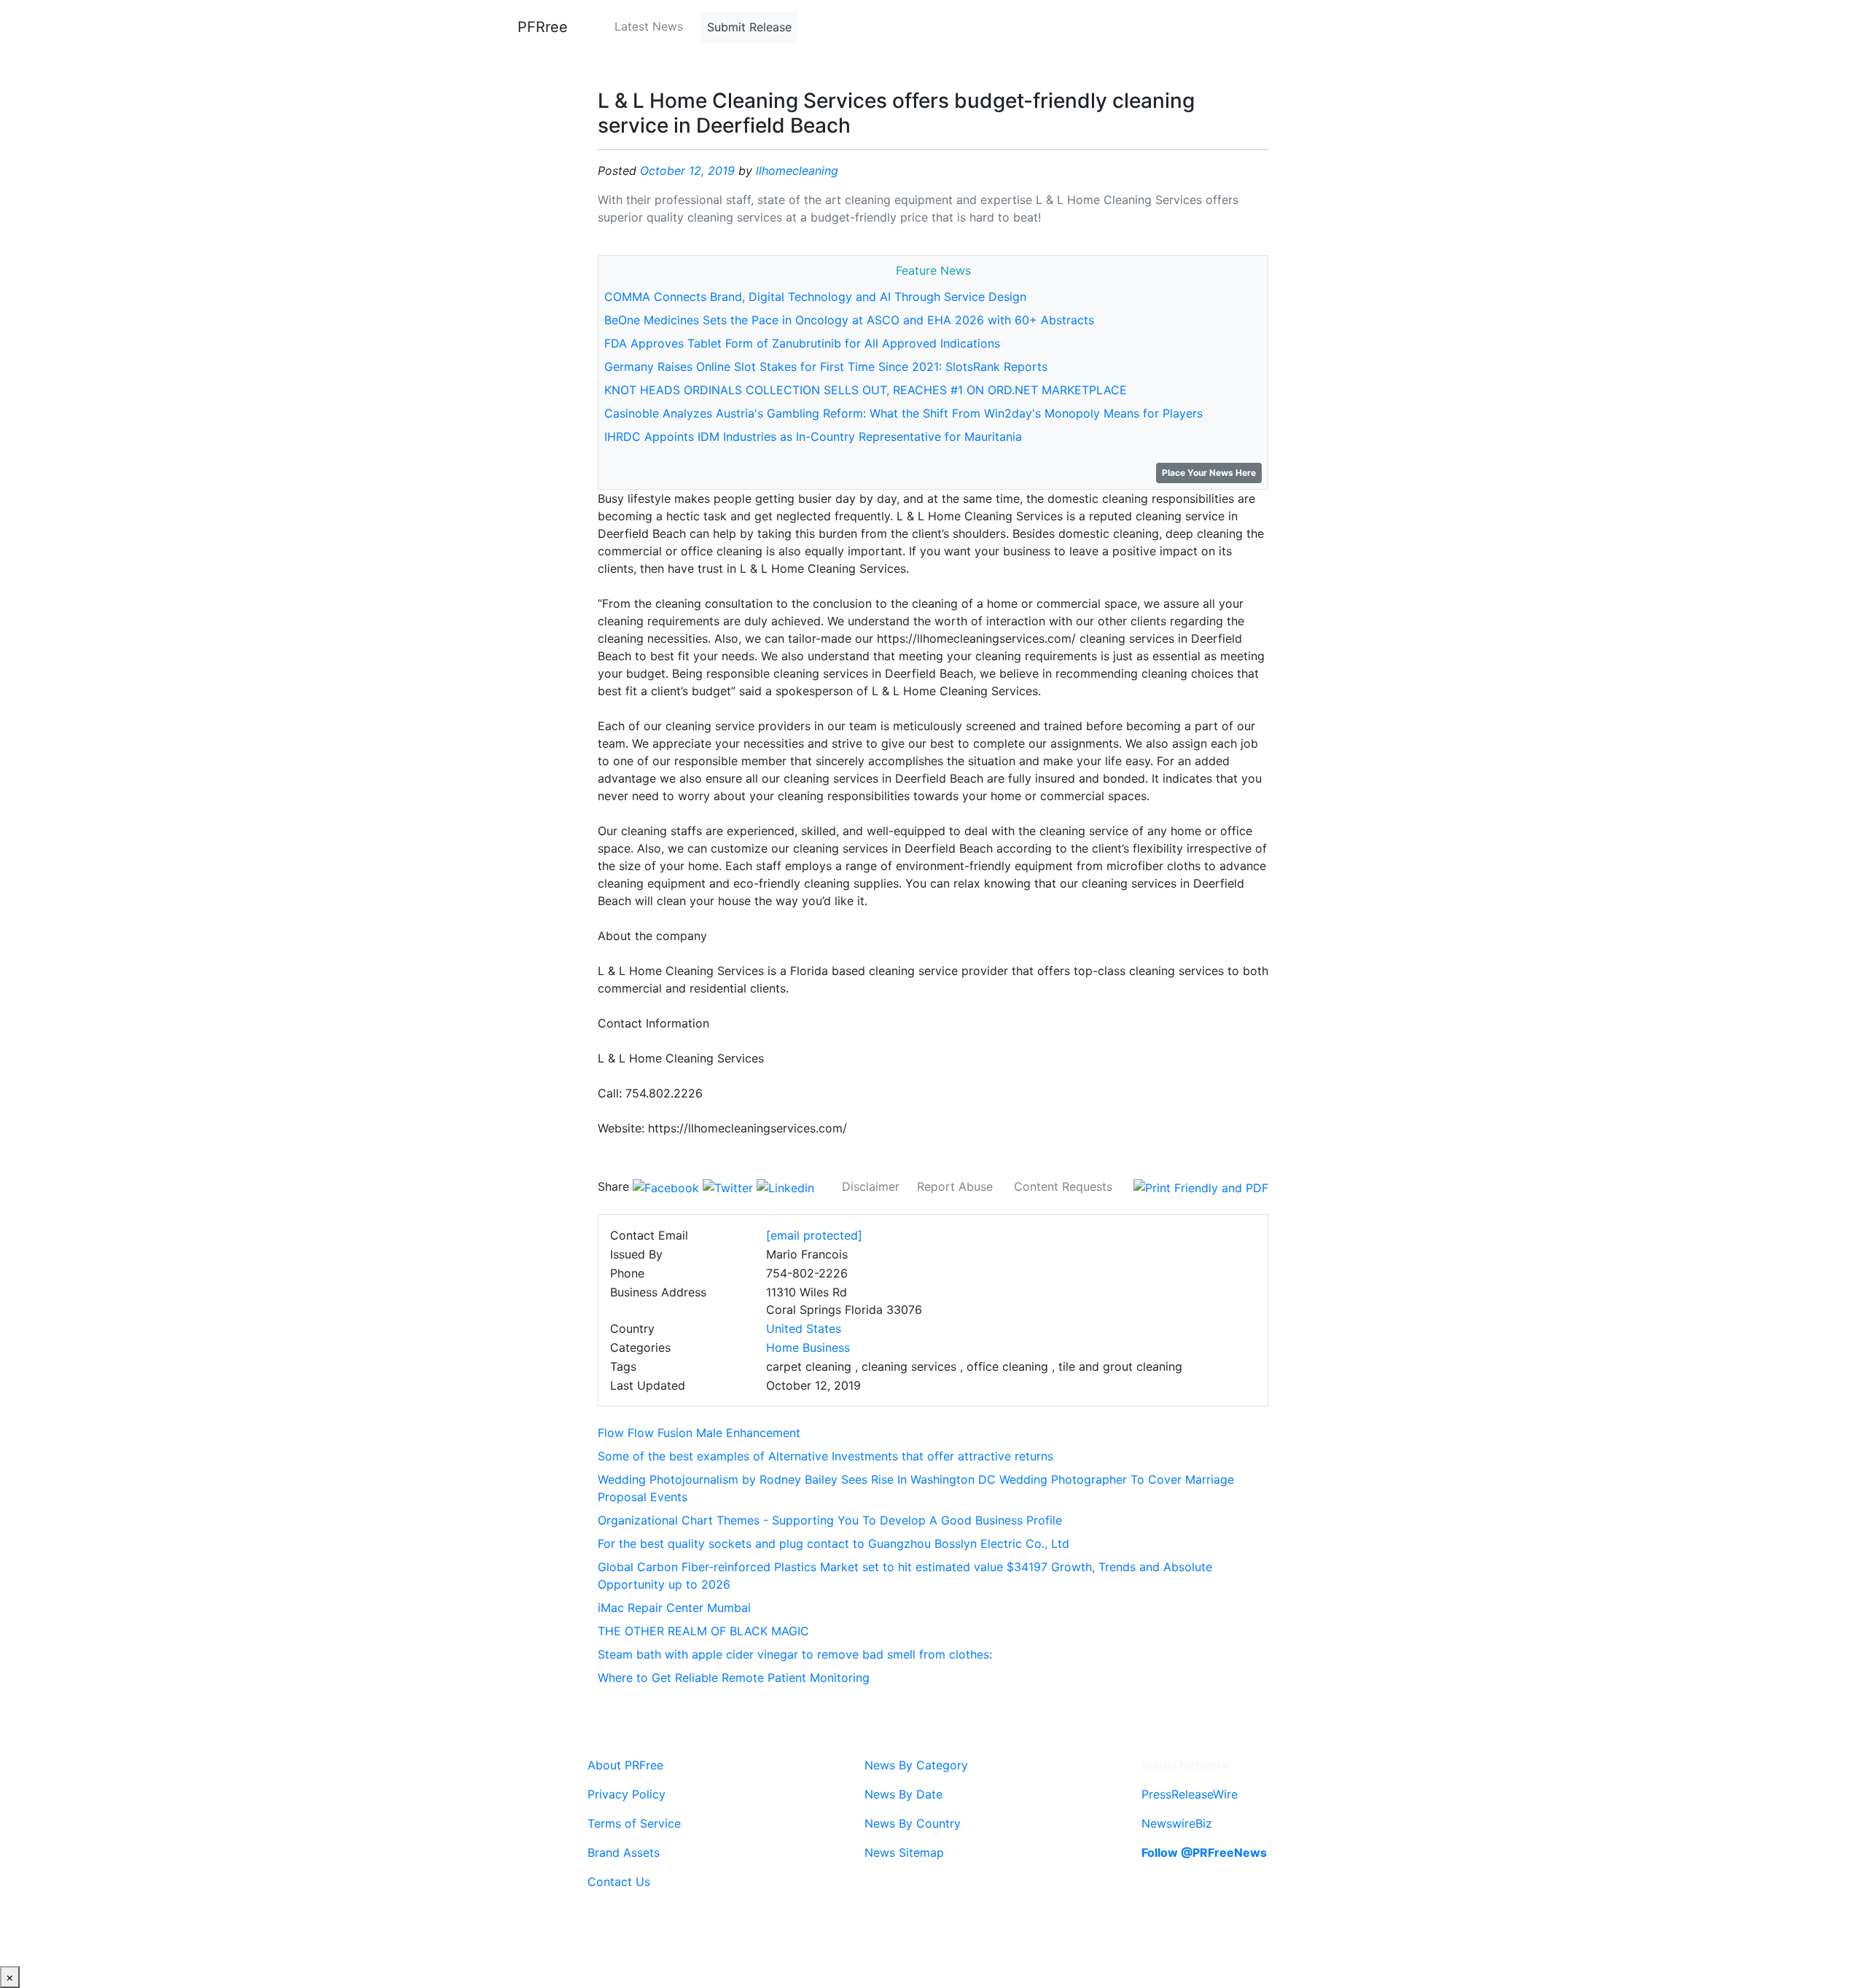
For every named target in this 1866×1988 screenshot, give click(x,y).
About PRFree (625, 1765)
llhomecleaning (797, 171)
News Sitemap (904, 1852)
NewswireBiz (1177, 1823)
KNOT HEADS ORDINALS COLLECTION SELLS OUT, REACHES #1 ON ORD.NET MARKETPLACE (866, 390)
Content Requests (1063, 1186)
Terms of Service (634, 1823)
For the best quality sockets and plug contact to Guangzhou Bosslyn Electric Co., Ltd (834, 1543)
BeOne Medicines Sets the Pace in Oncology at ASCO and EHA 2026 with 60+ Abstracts (849, 320)
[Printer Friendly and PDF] (1201, 1186)
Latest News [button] (649, 26)
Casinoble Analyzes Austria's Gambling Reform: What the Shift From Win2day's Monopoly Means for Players (903, 413)
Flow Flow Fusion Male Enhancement (699, 1433)
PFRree (543, 27)
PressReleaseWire (1190, 1794)
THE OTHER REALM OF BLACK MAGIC (703, 1631)
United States (804, 1328)
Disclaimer (871, 1186)
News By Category (916, 1765)
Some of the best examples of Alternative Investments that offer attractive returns (825, 1456)
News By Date (903, 1794)
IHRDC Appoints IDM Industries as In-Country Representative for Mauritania (813, 437)
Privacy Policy (626, 1794)
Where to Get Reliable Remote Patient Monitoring (734, 1678)
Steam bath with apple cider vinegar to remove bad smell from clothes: (795, 1654)
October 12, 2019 (687, 171)
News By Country (913, 1823)
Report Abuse (955, 1186)
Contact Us (619, 1882)
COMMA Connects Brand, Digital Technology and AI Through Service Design (815, 297)
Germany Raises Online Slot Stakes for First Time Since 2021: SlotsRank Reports (826, 367)
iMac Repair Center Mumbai (674, 1608)
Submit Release (749, 27)
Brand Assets (624, 1852)
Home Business (808, 1347)
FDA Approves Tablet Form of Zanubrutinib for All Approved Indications (802, 343)
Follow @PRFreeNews (1204, 1852)
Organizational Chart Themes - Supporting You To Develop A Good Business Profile (830, 1520)
